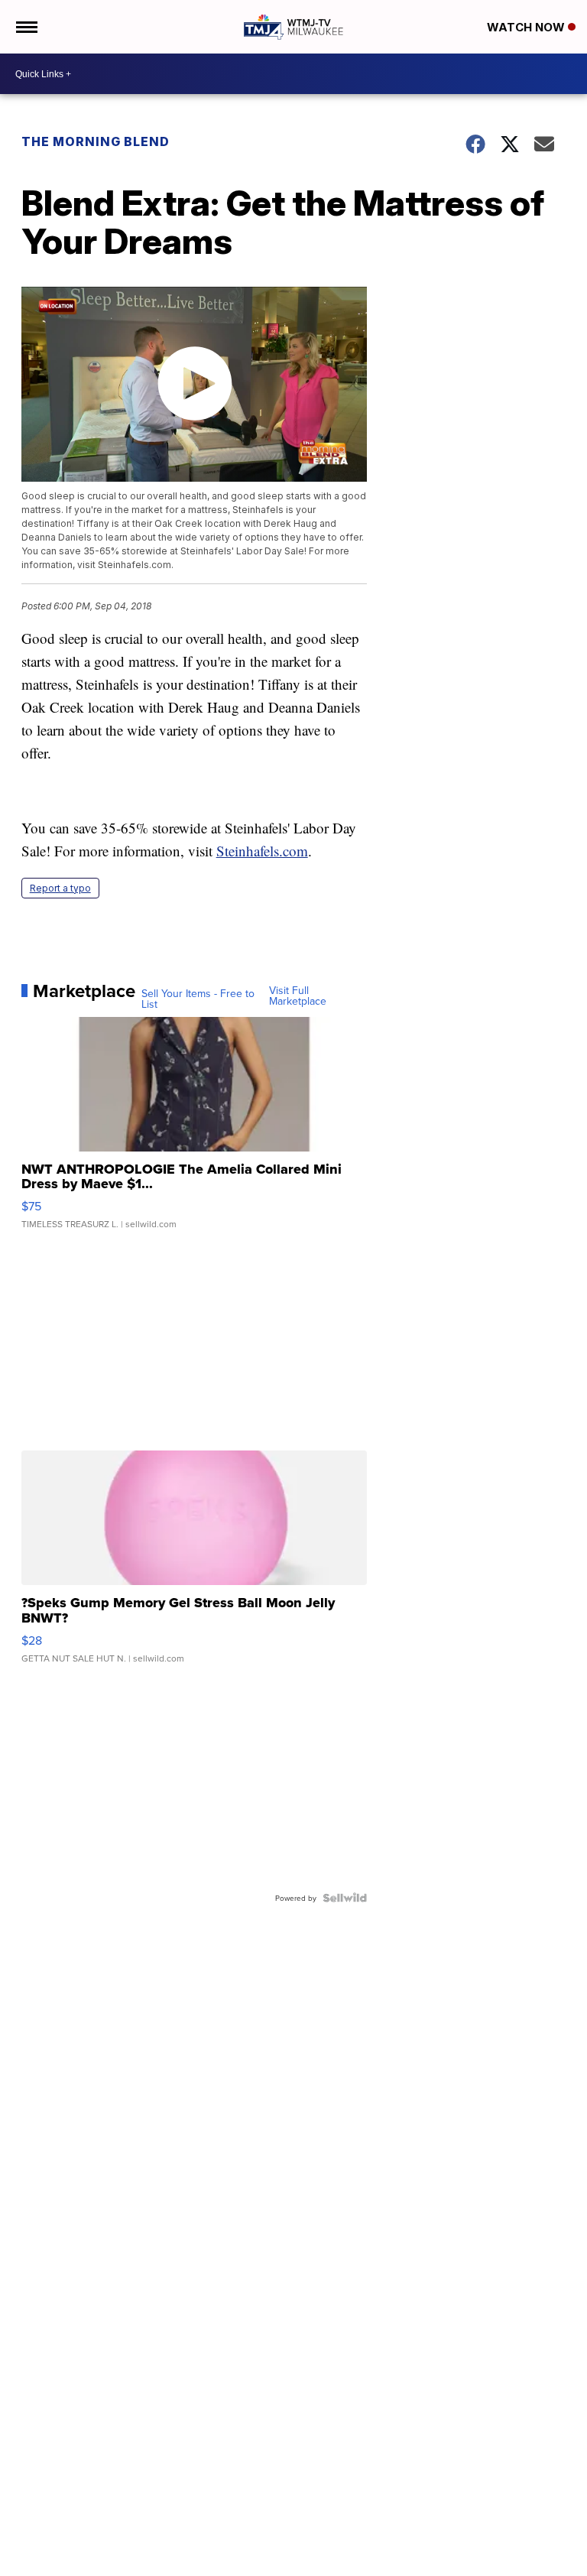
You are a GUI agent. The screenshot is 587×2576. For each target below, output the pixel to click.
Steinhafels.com (262, 851)
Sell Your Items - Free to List (198, 999)
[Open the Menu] (26, 27)
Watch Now (527, 27)
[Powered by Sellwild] (345, 1898)
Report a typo (60, 888)
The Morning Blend (96, 141)
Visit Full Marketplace (298, 996)
